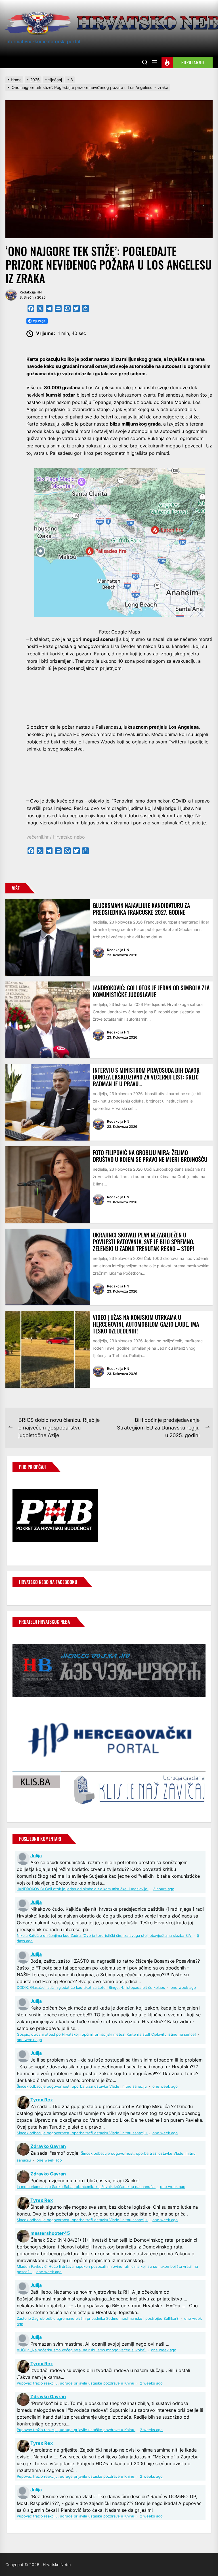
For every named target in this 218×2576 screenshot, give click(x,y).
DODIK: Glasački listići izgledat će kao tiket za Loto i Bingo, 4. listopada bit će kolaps (91, 1988)
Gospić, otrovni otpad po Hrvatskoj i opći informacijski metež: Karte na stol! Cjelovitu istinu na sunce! (107, 2034)
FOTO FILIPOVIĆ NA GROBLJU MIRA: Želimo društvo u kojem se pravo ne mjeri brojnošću (150, 1156)
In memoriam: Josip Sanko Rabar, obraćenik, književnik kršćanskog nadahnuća (86, 2187)
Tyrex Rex (42, 2100)
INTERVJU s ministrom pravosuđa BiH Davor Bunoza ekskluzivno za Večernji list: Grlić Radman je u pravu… (146, 1077)
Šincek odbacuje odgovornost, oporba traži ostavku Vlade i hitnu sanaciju (82, 2086)
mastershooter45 (50, 2233)
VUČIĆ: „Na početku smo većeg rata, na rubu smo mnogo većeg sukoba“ (82, 2350)
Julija (36, 1856)
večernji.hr (37, 837)
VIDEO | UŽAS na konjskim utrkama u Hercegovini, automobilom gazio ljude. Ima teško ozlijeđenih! (146, 1324)
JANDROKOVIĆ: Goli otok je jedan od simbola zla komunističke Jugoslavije (151, 991)
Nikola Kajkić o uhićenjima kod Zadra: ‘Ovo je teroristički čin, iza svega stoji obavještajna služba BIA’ (105, 1936)
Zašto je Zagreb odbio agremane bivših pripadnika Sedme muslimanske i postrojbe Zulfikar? (98, 2318)
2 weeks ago (151, 2383)
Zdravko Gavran (48, 2146)
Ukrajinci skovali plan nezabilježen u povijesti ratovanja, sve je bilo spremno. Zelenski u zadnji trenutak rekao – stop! (143, 1242)
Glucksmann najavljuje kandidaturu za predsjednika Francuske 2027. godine (141, 909)
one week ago (183, 1988)
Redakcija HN (31, 292)
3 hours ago (164, 1889)
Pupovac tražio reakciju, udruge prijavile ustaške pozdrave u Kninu (76, 2383)
